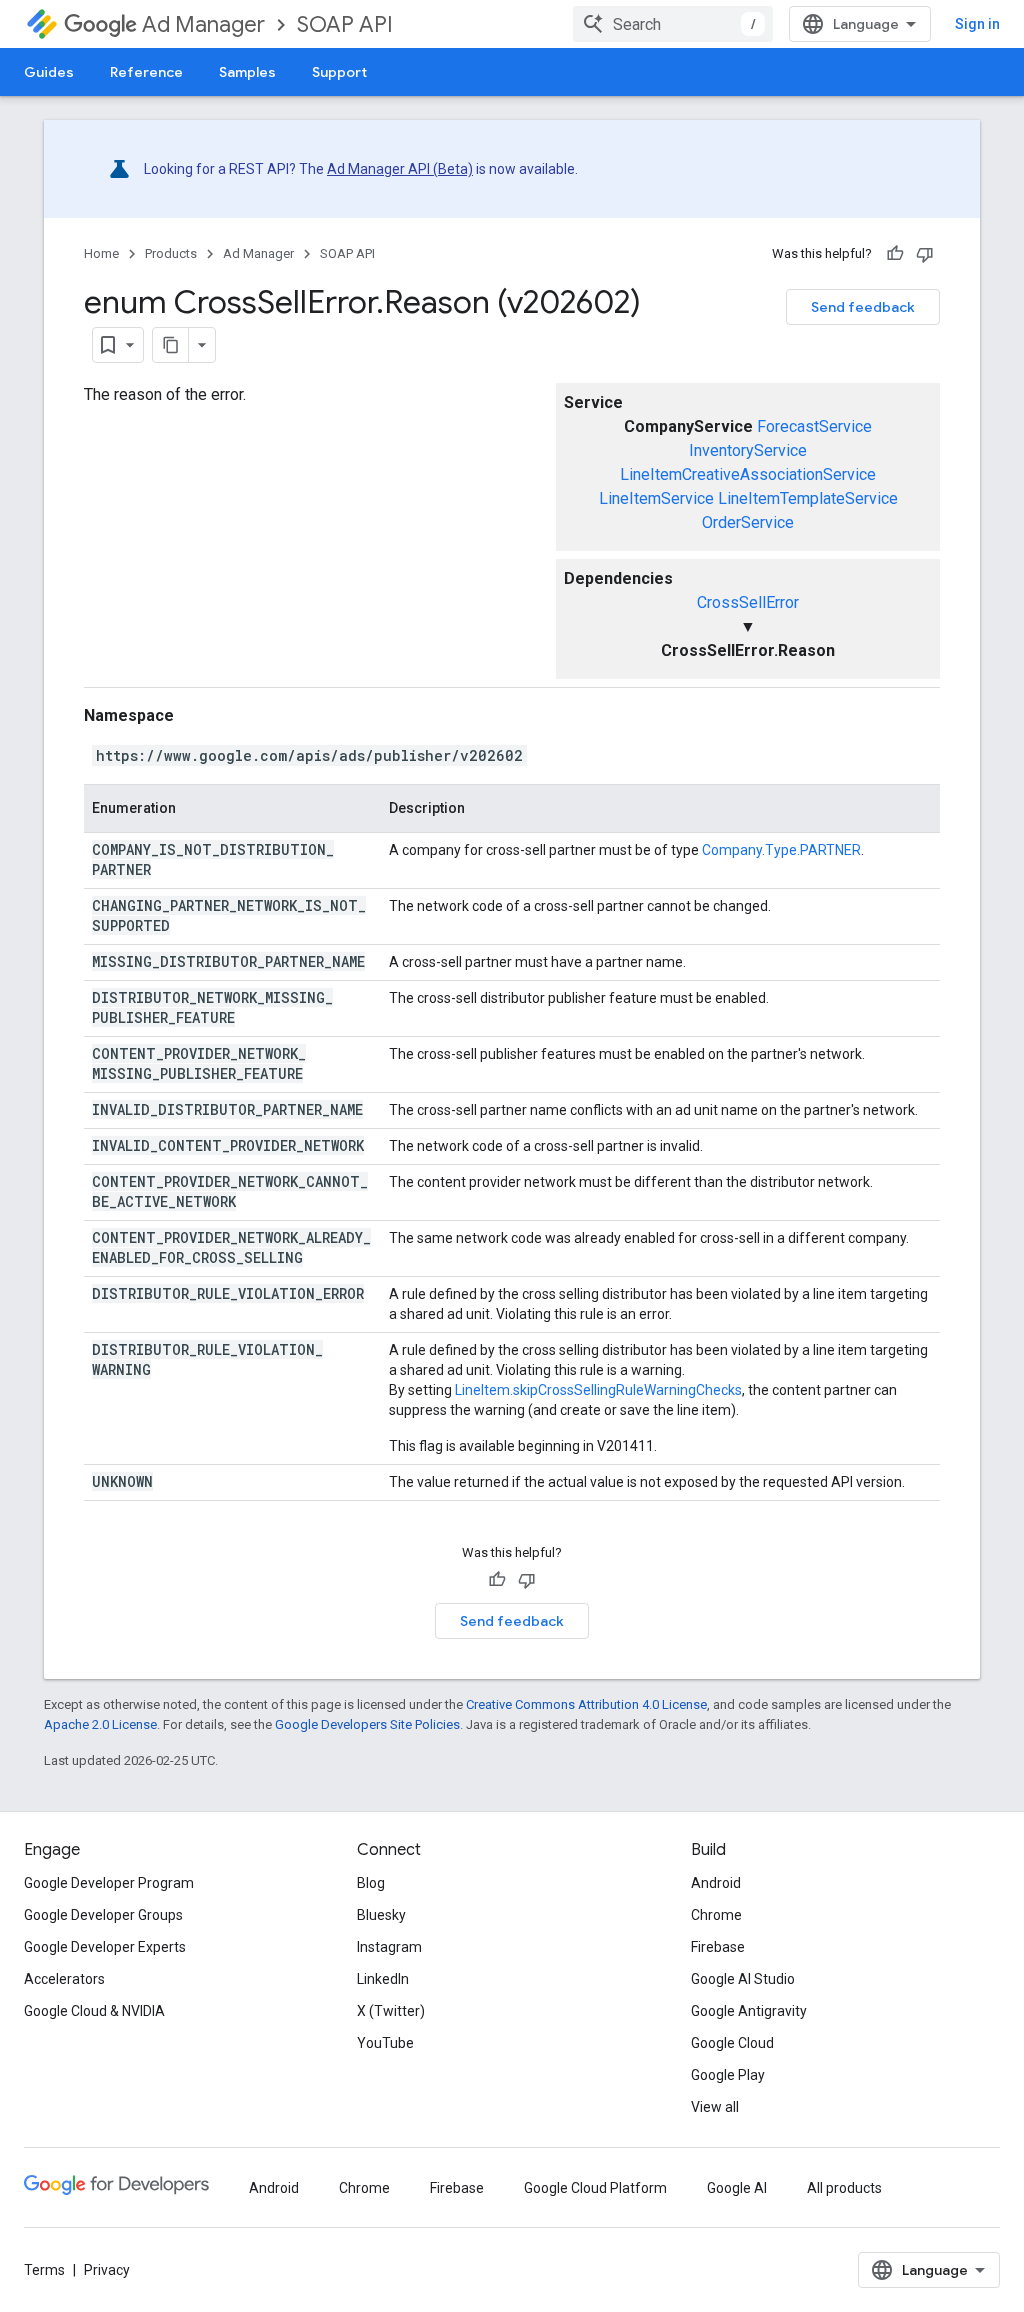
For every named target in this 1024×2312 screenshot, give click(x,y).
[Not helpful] (925, 254)
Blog (371, 1883)
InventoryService (748, 450)
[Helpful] (895, 254)
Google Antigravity (749, 2011)
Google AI (737, 2188)
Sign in (977, 24)
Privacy (107, 2270)
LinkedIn (383, 1979)
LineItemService (656, 498)
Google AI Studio (743, 1979)
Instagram (389, 1947)
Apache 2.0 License (100, 1724)
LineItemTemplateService (808, 498)
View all (715, 2107)
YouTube (385, 2043)
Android (716, 1883)
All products (844, 2188)
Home (101, 253)
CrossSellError (748, 602)
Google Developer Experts (105, 1947)
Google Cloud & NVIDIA (94, 2011)
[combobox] (673, 24)
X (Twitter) (391, 2011)
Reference (146, 72)
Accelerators (64, 1979)
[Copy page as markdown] (171, 345)
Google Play (728, 2075)
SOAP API (345, 24)
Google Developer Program (109, 1883)
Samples (247, 72)
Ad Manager (203, 24)
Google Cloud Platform (595, 2188)
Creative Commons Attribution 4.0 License (586, 1704)
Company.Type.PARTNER (781, 850)
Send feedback (863, 307)
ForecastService (814, 426)
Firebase (718, 1947)
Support (339, 72)
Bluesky (381, 1915)
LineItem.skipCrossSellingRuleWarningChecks (598, 1390)
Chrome (716, 1915)
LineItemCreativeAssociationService (748, 474)
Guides (49, 72)
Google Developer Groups (103, 1915)
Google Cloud (732, 2043)
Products (171, 253)
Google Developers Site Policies (367, 1724)
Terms (44, 2270)
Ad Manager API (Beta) (400, 169)
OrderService (748, 522)
